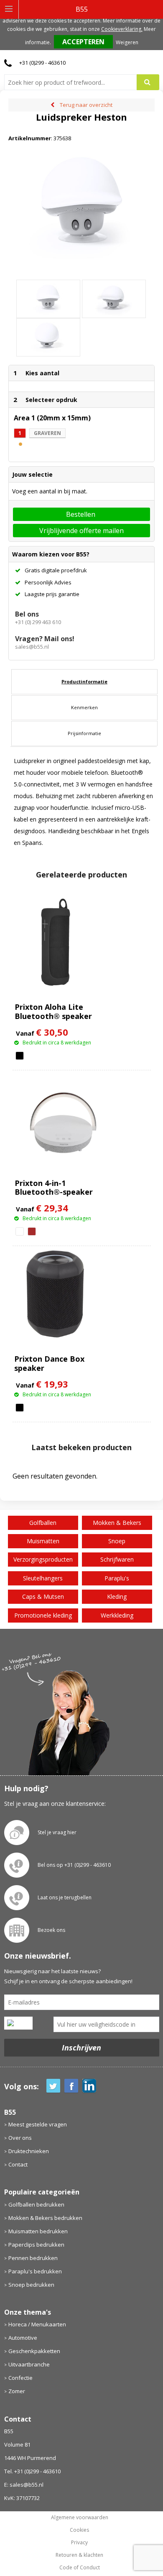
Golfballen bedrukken (36, 2204)
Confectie (20, 2378)
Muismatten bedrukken (38, 2231)
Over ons (20, 2138)
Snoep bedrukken (31, 2285)
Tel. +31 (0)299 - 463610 (32, 2471)
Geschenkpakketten (34, 2351)
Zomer (17, 2391)
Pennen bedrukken (33, 2258)
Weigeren (127, 42)
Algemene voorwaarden (80, 2518)
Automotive (23, 2338)
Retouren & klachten (79, 2555)
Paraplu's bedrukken (35, 2271)
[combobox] (74, 82)
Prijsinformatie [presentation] (84, 733)
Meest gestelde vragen (38, 2124)
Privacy (79, 2543)
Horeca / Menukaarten (37, 2324)
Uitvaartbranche (29, 2364)
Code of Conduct (80, 2568)
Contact (18, 2164)
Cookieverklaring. (122, 29)
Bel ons (27, 614)
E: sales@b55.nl (24, 2485)
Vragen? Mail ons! (45, 639)
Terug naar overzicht (86, 105)
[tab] (84, 682)
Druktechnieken (29, 2151)
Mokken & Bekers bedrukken (45, 2218)
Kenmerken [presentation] (84, 707)
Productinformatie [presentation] (84, 681)
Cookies (79, 2530)
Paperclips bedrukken (36, 2245)
